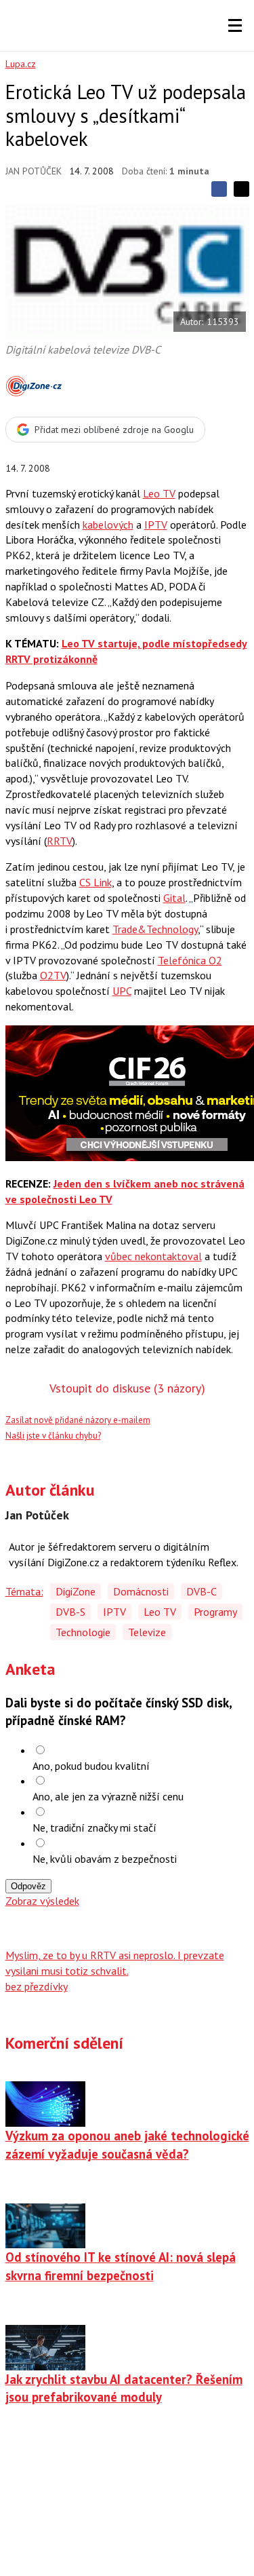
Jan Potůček (34, 171)
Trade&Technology (155, 929)
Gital (174, 898)
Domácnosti (141, 1591)
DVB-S (70, 1612)
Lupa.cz (21, 64)
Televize (147, 1632)
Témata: (24, 1591)
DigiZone (76, 1591)
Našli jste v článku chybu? (53, 1436)
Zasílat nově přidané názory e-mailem (78, 1420)
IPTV (156, 525)
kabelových (108, 525)
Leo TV (159, 493)
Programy (215, 1612)
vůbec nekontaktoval (153, 1256)
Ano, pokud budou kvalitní (91, 1766)
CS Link (96, 882)
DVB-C (202, 1591)
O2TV (53, 975)
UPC (122, 991)
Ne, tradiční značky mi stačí (94, 1827)
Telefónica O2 (190, 960)
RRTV (60, 841)
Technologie (83, 1632)
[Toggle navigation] (235, 26)
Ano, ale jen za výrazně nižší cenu (108, 1796)
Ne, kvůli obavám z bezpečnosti (105, 1859)
